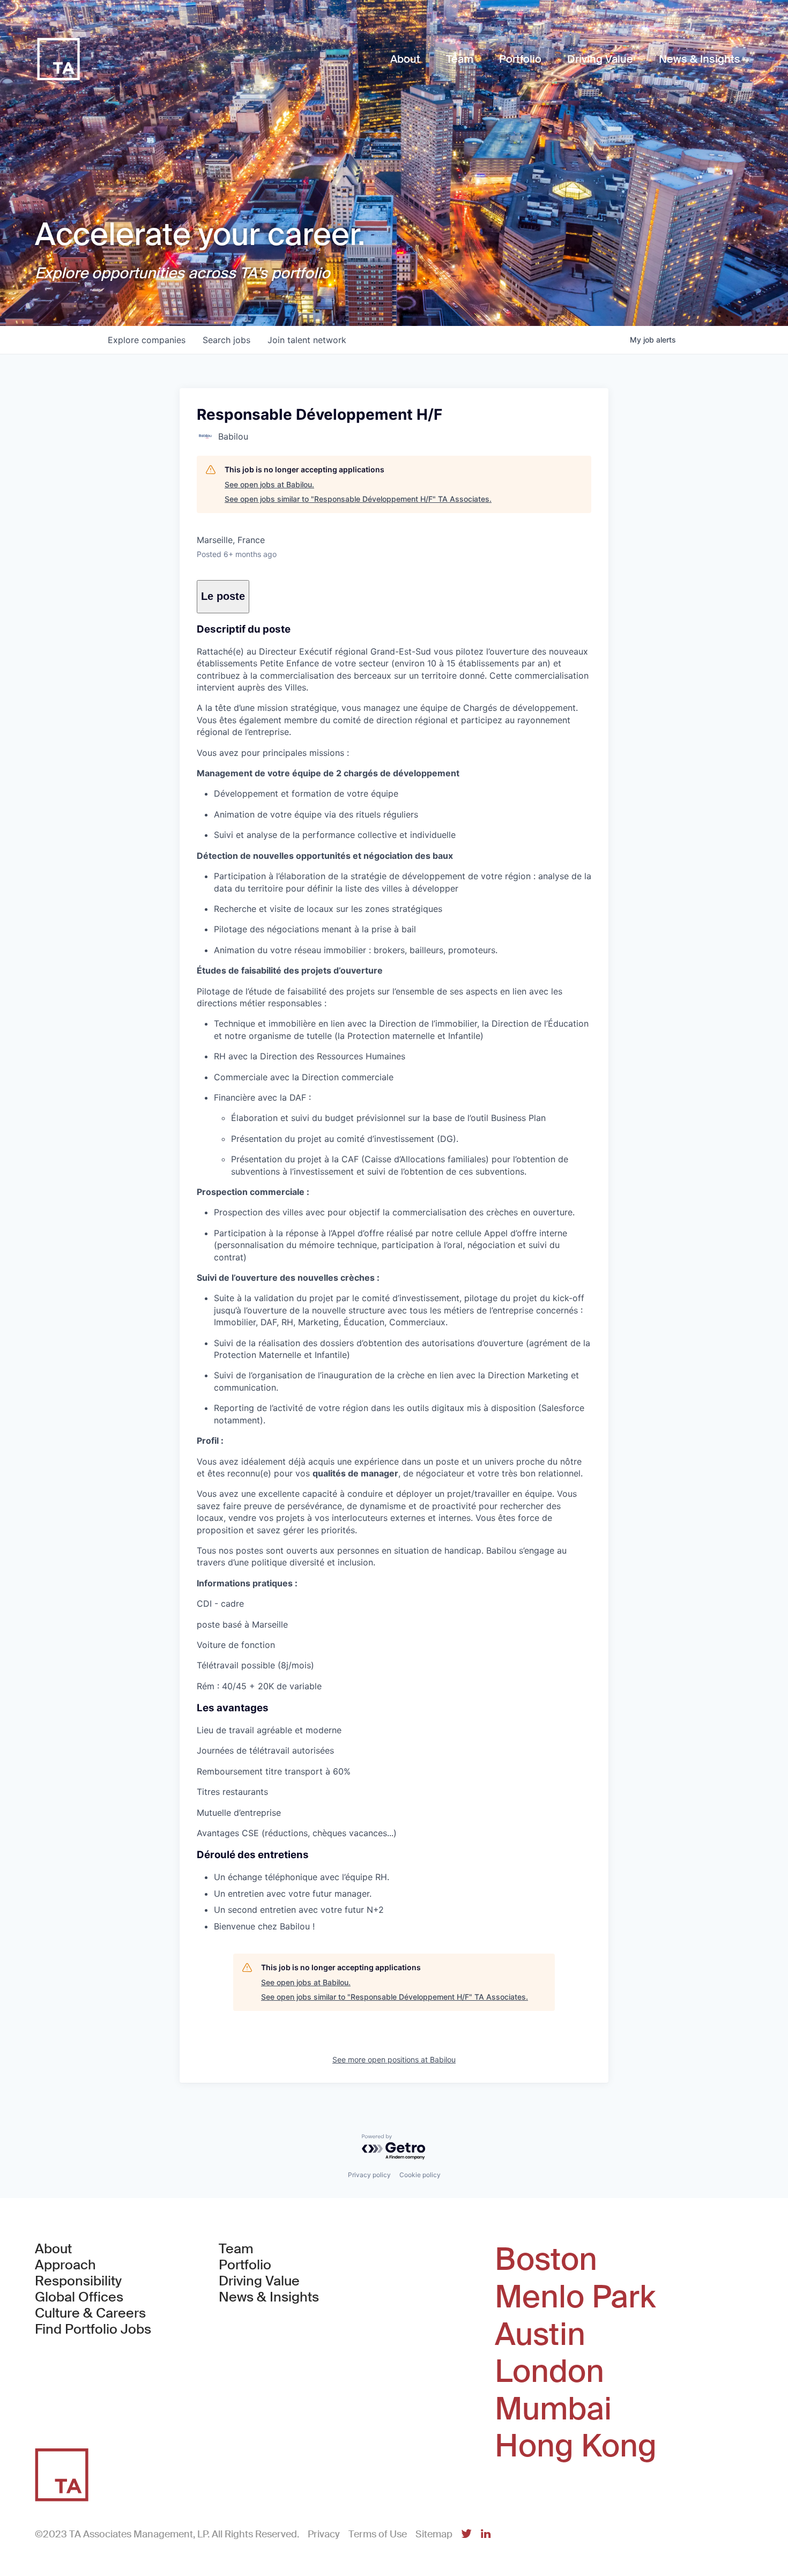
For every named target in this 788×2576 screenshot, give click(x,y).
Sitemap (434, 2534)
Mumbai (553, 2409)
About (53, 2249)
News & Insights (269, 2297)
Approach (65, 2265)
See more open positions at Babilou (394, 2059)
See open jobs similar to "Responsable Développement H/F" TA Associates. (358, 499)
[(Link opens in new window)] (466, 2534)
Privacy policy (369, 2175)
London (549, 2372)
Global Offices (79, 2297)
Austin (540, 2335)
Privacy (324, 2534)
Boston (546, 2260)
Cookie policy (420, 2175)
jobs (226, 340)
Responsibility (78, 2281)
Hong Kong (576, 2446)
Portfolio (245, 2265)
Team (236, 2249)
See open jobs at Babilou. (269, 484)
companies (147, 340)
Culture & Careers (90, 2313)
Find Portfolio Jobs (93, 2329)
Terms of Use (378, 2534)
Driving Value (259, 2281)
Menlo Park (575, 2297)
